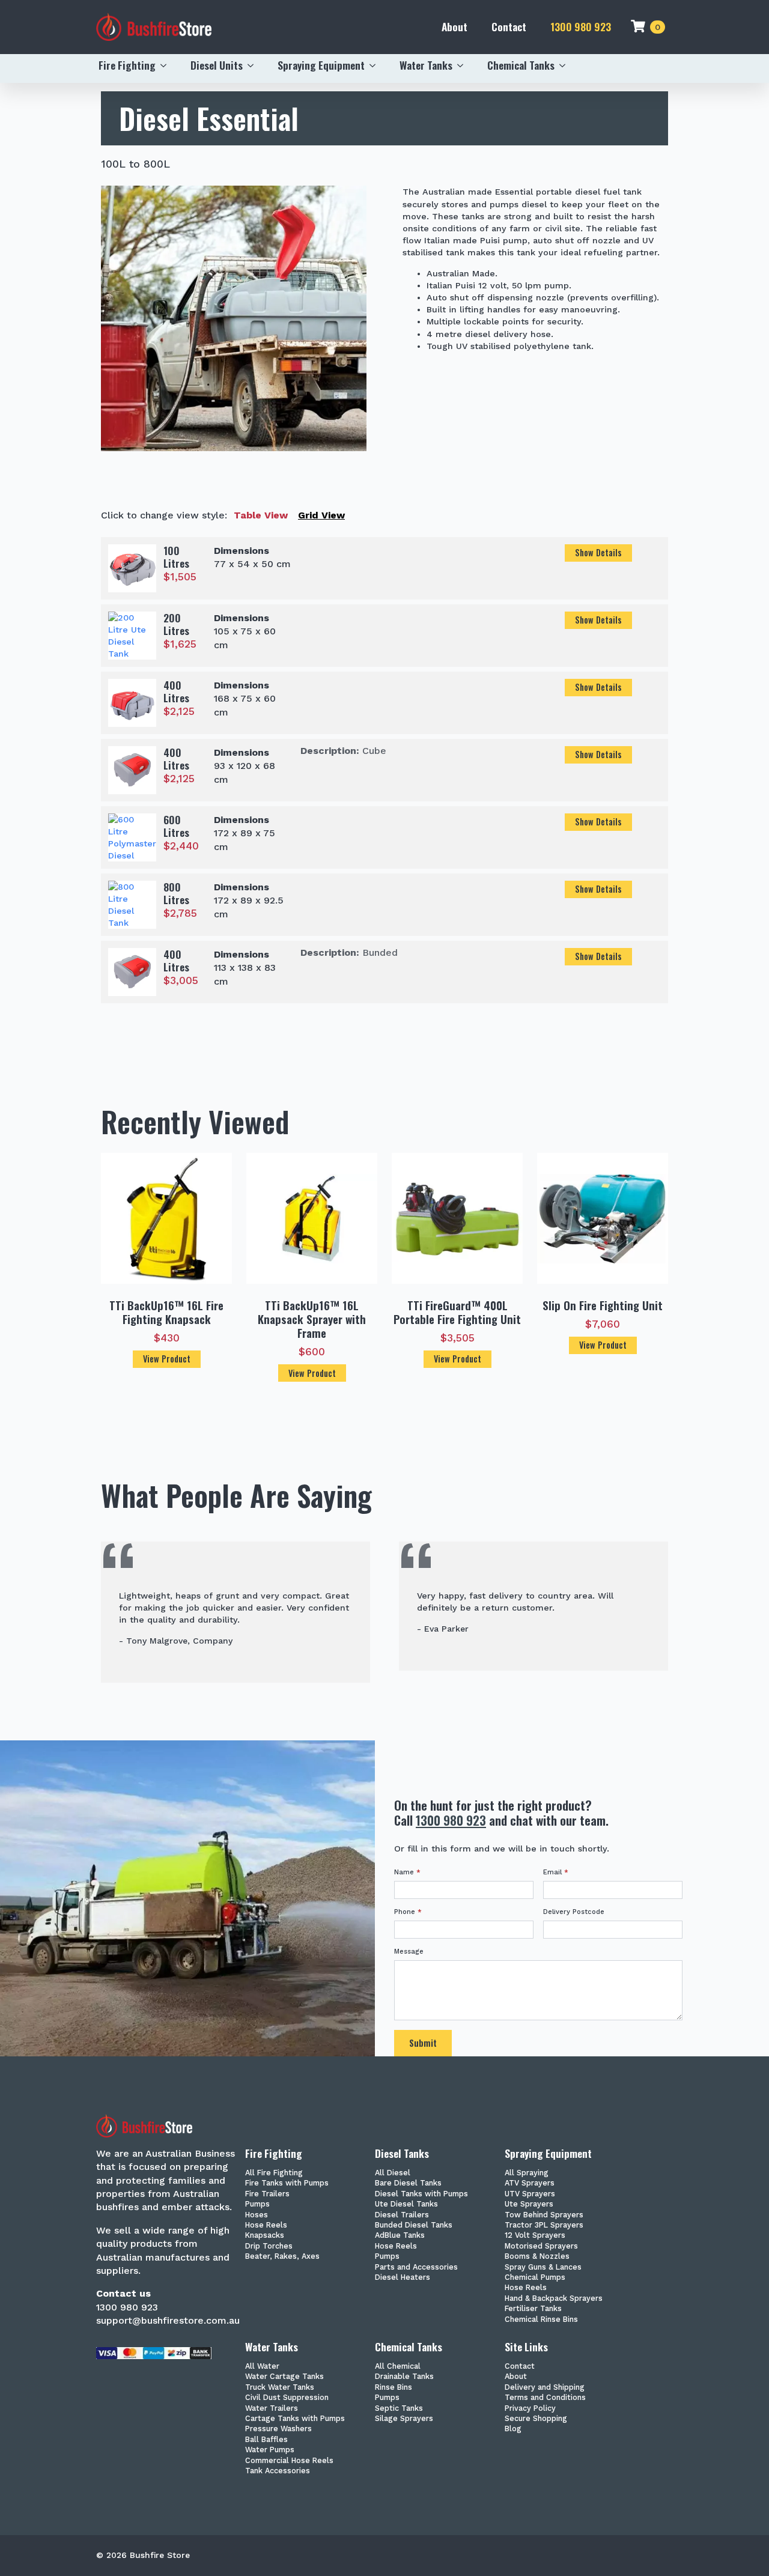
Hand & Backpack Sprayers (554, 2299)
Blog (513, 2429)
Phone (408, 1912)
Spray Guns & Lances (543, 2268)
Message (409, 1952)
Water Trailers (272, 2409)
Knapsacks (265, 2236)
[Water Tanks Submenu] (464, 65)
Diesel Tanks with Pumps (421, 2194)
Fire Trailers (267, 2194)
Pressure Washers (278, 2429)
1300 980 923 (581, 27)
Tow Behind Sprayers (544, 2215)
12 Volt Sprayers (535, 2236)
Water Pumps (270, 2450)
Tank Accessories (278, 2471)
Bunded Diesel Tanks (414, 2225)
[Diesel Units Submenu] (254, 65)
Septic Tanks (399, 2409)
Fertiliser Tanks (533, 2309)
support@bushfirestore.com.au (168, 2320)
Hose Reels (266, 2225)
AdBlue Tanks (400, 2236)
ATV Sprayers (530, 2183)
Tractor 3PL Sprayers (544, 2225)
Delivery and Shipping (545, 2388)
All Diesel (393, 2173)
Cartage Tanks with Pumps (295, 2419)
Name (407, 1872)
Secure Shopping (536, 2419)
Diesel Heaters (403, 2278)
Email (556, 1872)
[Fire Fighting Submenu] (167, 65)
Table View (261, 515)
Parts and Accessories (416, 2268)
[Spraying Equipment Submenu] (376, 65)
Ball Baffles (266, 2440)
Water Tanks (426, 65)
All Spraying (527, 2173)
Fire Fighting (127, 65)
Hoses (257, 2215)
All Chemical (398, 2367)
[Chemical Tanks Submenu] (566, 65)
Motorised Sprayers (541, 2246)
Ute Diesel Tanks (406, 2204)
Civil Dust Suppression (287, 2398)
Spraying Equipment (321, 65)
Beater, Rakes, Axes (282, 2257)
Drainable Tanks (404, 2377)
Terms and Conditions (545, 2398)
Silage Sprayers (404, 2419)
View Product (167, 1359)
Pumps (257, 2204)
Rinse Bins (394, 2388)
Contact (509, 26)
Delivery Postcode (574, 1912)
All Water (262, 2367)
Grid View (321, 515)
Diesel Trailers (402, 2215)
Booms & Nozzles (537, 2257)
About (454, 26)
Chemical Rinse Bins (541, 2320)
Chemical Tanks (521, 65)
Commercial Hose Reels (289, 2461)
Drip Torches (269, 2246)
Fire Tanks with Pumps (287, 2183)
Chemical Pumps (535, 2278)
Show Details (598, 552)
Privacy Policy (530, 2409)
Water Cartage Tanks (284, 2377)
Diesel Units (217, 65)
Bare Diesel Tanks (408, 2183)
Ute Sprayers (529, 2204)
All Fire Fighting (274, 2173)
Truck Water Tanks (280, 2388)
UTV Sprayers (530, 2194)
